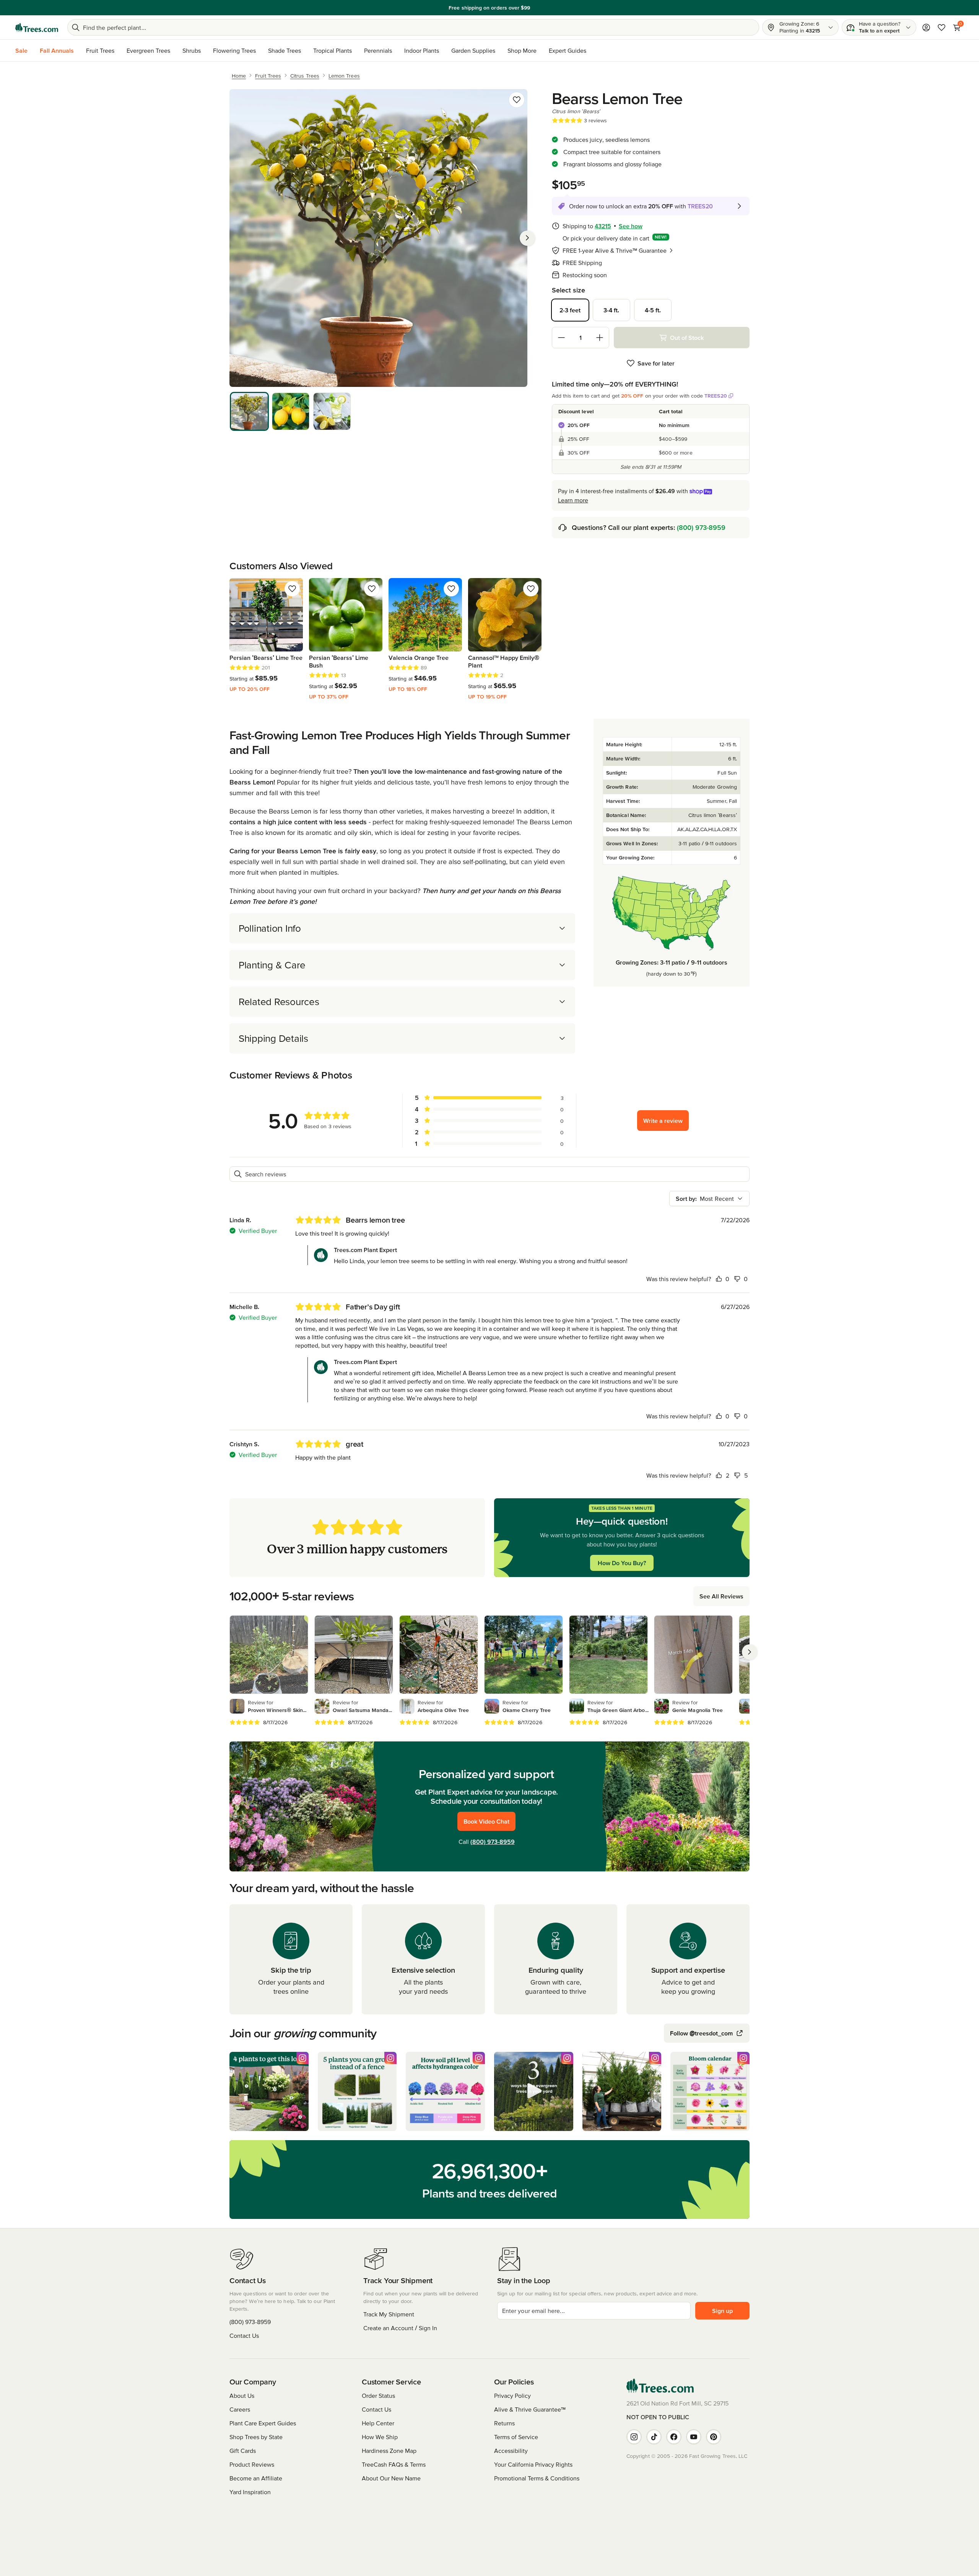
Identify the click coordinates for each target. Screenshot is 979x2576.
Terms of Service (516, 2437)
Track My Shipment (389, 2314)
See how (631, 226)
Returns (504, 2423)
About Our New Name (391, 2478)
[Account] (926, 28)
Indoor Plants (422, 50)
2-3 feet (570, 310)
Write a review (663, 1121)
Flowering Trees (234, 50)
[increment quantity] (600, 338)
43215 (603, 226)
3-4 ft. (611, 310)
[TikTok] (654, 2437)
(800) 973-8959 (701, 527)
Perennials (378, 50)
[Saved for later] (517, 100)
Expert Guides (568, 50)
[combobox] (709, 1199)
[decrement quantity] (561, 338)
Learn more (542, 8)
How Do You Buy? (622, 1563)
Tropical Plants (333, 50)
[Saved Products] (942, 28)
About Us (242, 2396)
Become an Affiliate (256, 2478)
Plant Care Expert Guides (263, 2423)
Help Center (378, 2423)
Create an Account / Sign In (400, 2328)
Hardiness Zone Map (389, 2451)
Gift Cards (243, 2451)
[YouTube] (694, 2437)
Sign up (722, 2311)
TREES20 (716, 396)
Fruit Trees (100, 50)
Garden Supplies (473, 50)
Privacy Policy (512, 2396)
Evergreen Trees (148, 50)
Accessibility (511, 2451)
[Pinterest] (714, 2437)
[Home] (37, 28)
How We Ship (380, 2437)
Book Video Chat (486, 1821)
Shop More (522, 50)
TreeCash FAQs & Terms (394, 2464)
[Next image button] (527, 238)
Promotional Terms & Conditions (537, 2478)
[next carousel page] (750, 1652)
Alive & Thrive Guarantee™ (530, 2409)
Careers (240, 2409)
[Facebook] (674, 2437)
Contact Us (244, 2336)
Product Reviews (252, 2464)
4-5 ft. (653, 310)
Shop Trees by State (256, 2437)
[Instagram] (634, 2437)
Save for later (656, 363)
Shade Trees (285, 50)
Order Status (378, 2396)
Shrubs (192, 50)
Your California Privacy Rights (533, 2464)
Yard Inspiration (250, 2492)
